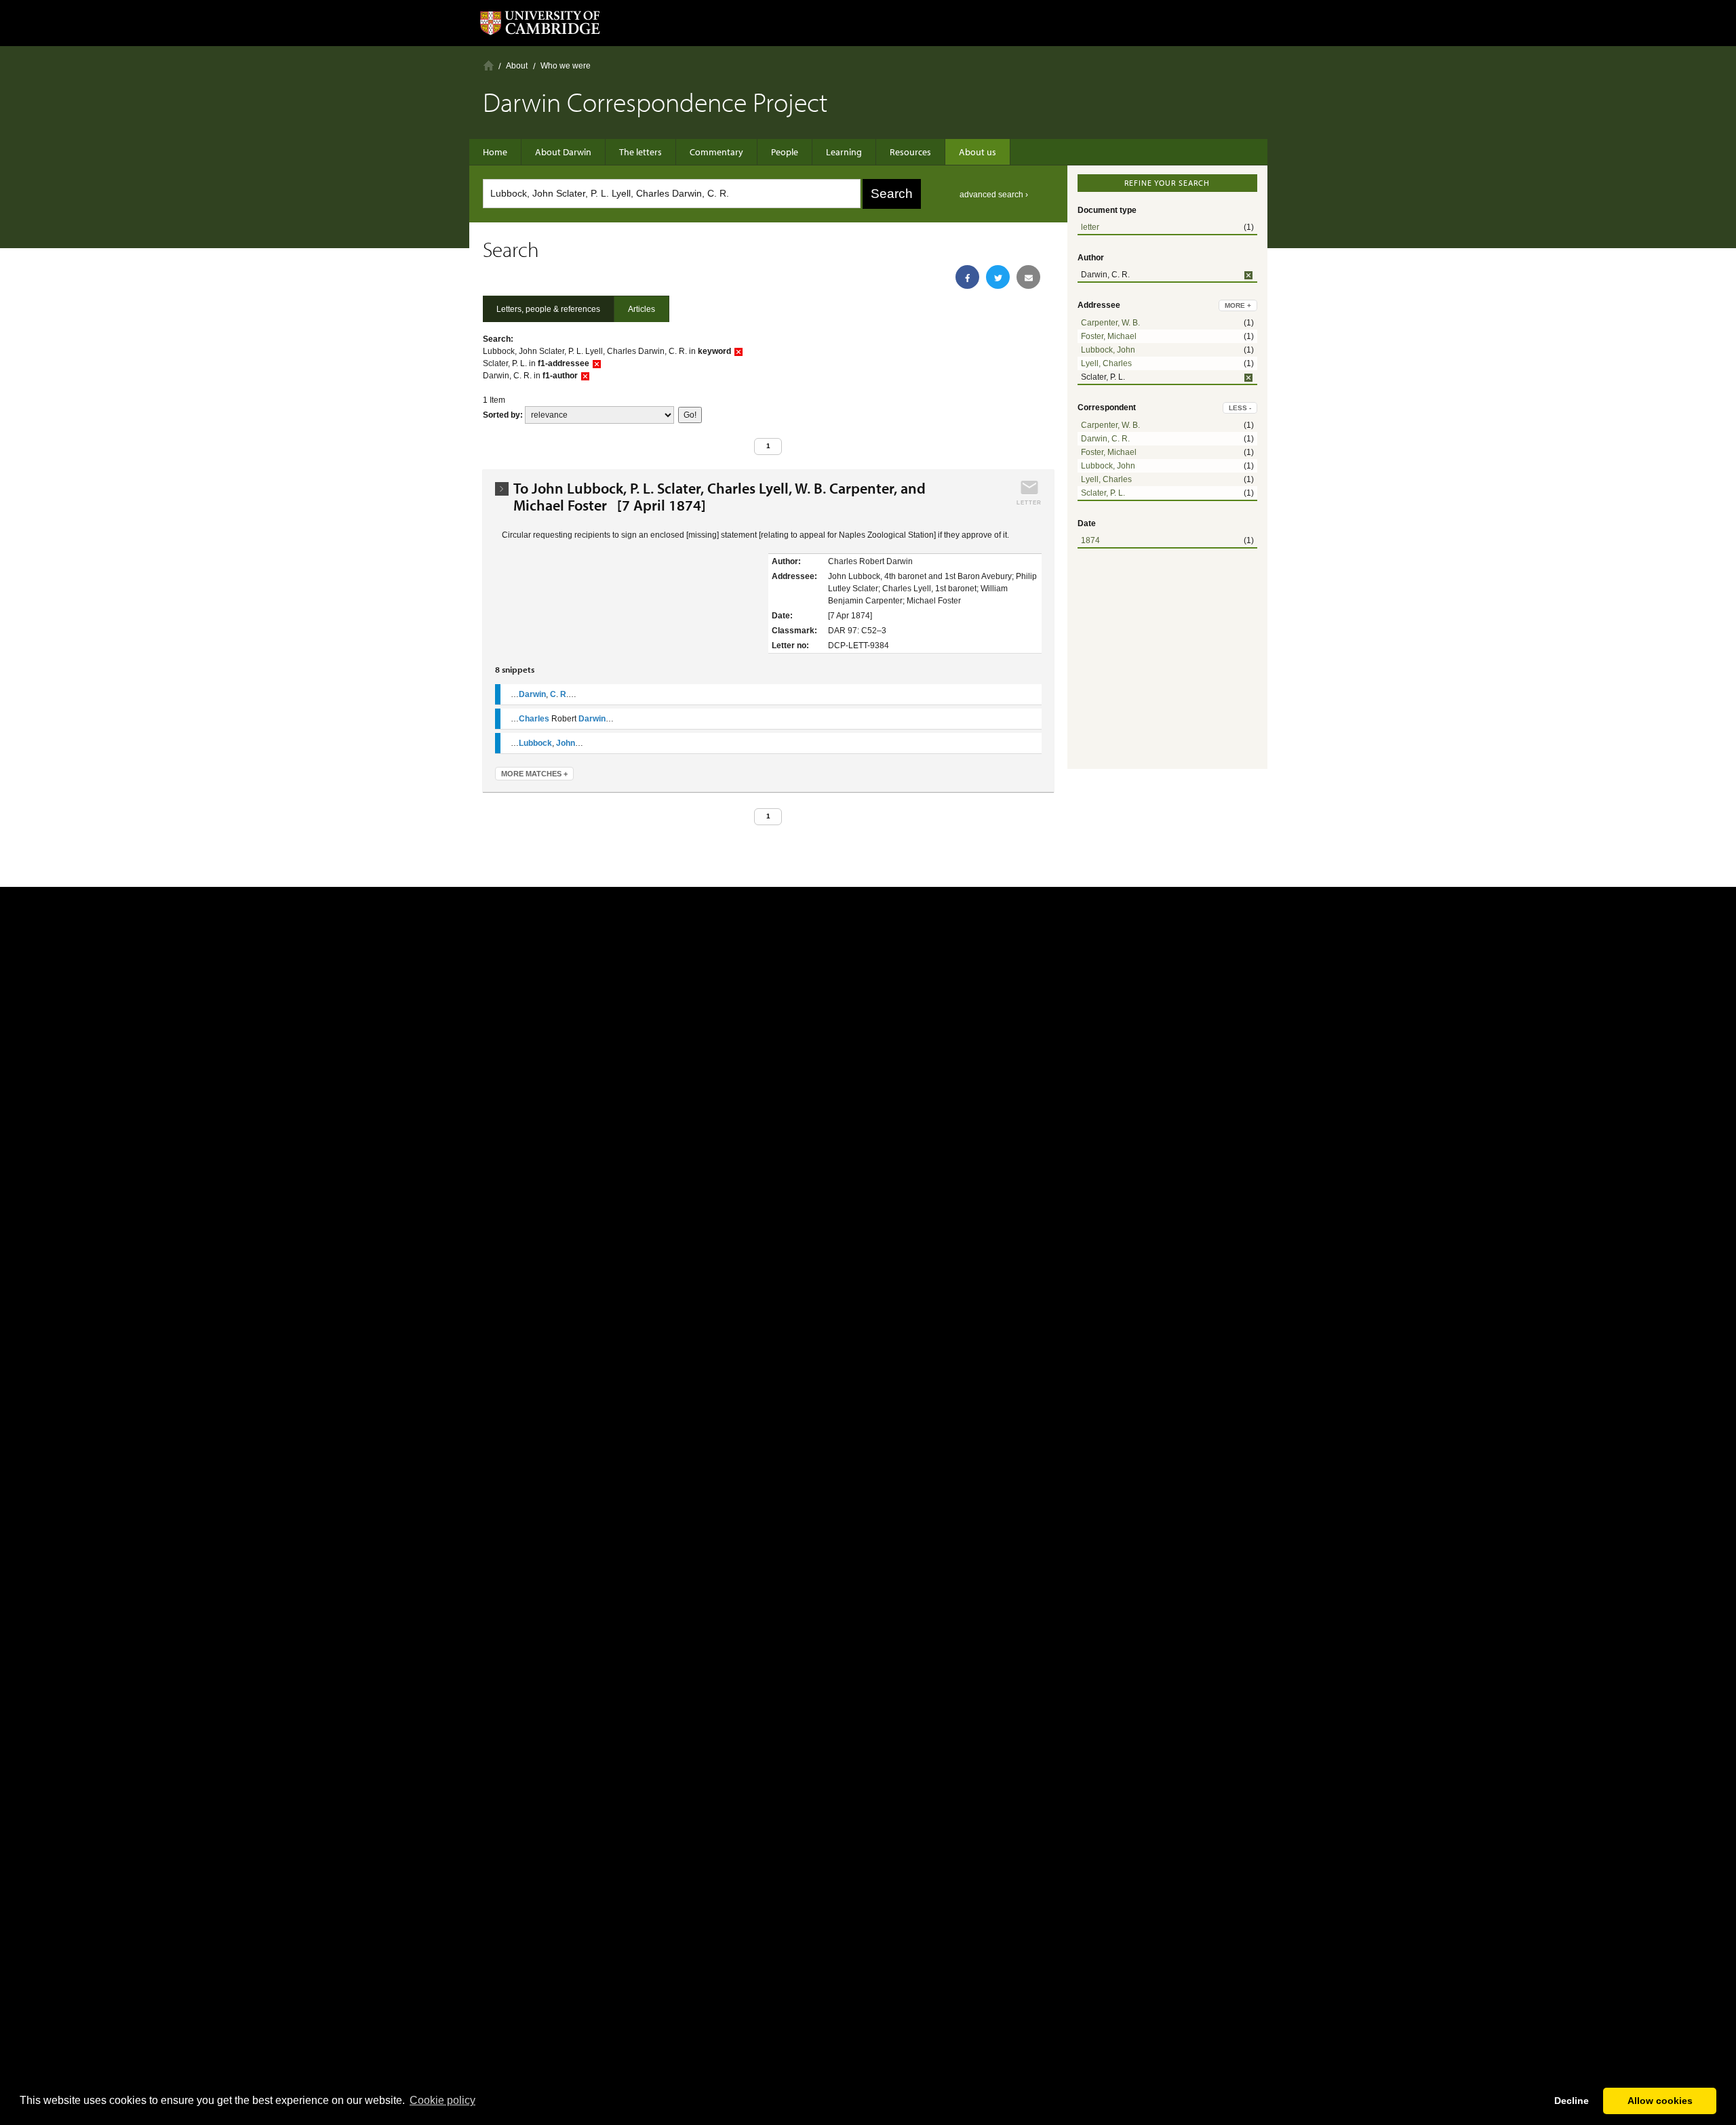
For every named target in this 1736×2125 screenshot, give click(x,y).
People (785, 152)
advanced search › (994, 195)
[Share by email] (1028, 277)
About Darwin (563, 152)
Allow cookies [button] (1660, 2101)
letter (1090, 227)
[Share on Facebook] (967, 277)
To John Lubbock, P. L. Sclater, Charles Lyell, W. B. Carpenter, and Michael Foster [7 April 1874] (719, 497)
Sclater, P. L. (1103, 493)
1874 (1090, 540)
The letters (640, 152)
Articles (642, 309)
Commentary (716, 152)
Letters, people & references (548, 309)
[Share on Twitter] (998, 277)
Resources (910, 152)
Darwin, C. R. (1105, 439)
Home (489, 65)
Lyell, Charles (1106, 363)
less (1240, 408)
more (1238, 305)
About (517, 66)
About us (978, 152)
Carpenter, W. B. (1110, 323)
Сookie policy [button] (442, 2100)
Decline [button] (1572, 2101)
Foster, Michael (1109, 336)
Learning (844, 152)
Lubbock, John (1108, 350)
